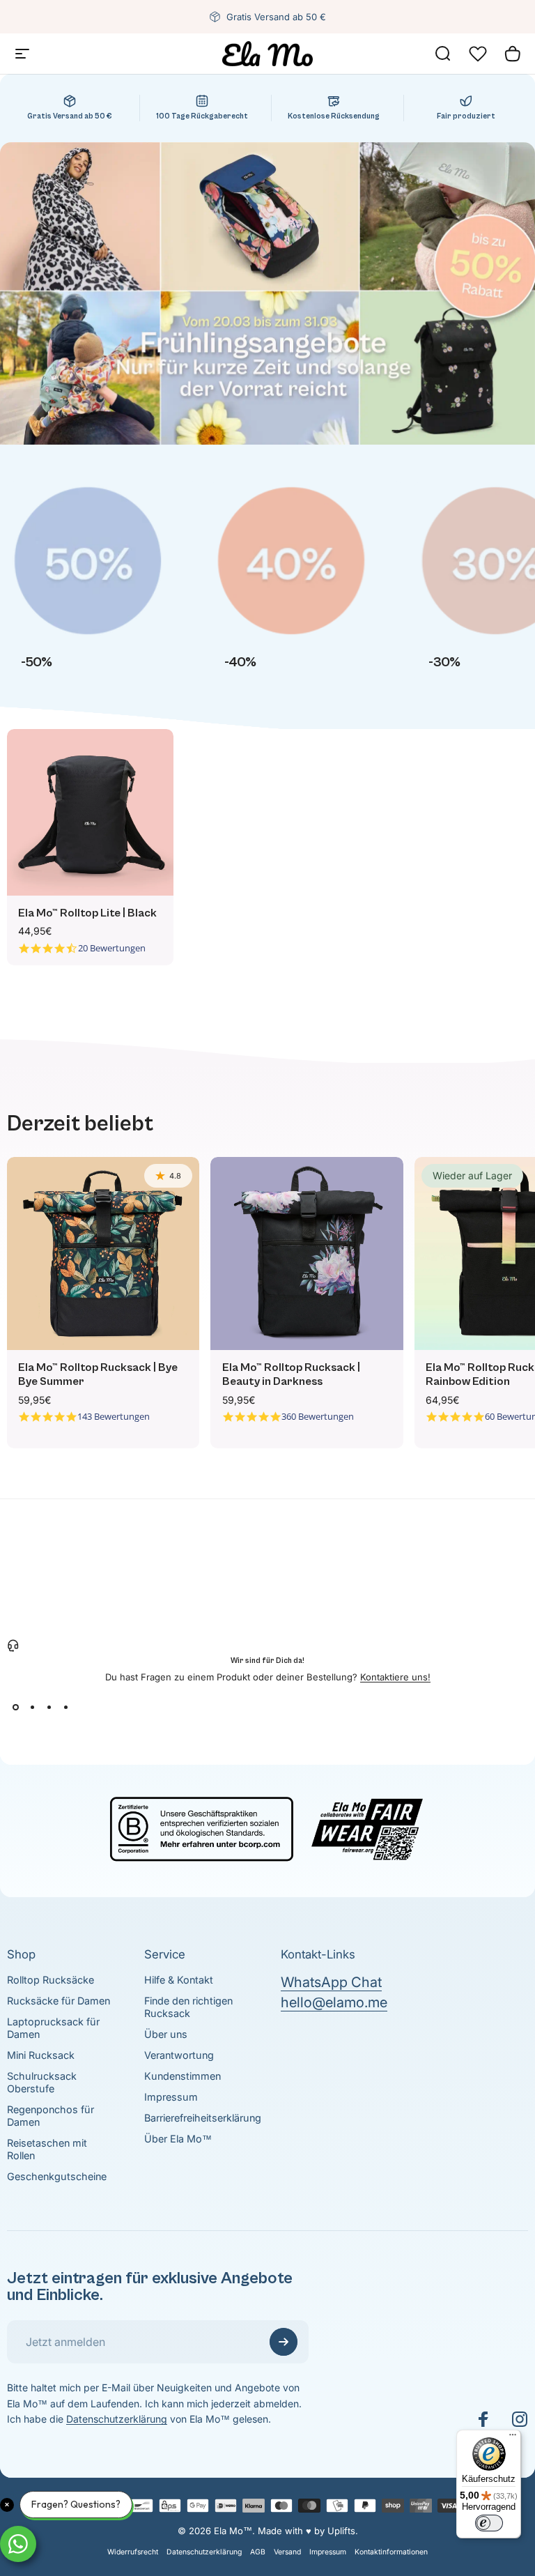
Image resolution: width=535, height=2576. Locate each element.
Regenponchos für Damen (51, 2116)
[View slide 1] (15, 1708)
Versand (287, 2552)
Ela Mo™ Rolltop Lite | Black (87, 913)
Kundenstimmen (183, 2076)
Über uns (166, 2034)
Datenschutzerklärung (117, 2419)
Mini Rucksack (41, 2055)
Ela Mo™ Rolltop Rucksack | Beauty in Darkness (291, 1375)
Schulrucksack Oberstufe (42, 2082)
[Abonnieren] (284, 2342)
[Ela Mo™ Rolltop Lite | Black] (90, 812)
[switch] (489, 2523)
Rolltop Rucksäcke (51, 1980)
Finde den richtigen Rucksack (188, 2007)
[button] (478, 54)
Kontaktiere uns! (395, 1677)
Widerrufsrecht (133, 2552)
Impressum (171, 2097)
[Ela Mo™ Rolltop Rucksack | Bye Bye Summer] (103, 1253)
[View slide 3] (49, 1708)
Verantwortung (179, 2055)
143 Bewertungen (114, 1417)
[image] (267, 1827)
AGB (258, 2552)
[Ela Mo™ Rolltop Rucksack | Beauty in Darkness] (307, 1253)
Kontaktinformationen (391, 2552)
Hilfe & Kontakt (179, 1980)
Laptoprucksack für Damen (53, 2028)
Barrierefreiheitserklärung (203, 2118)
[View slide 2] (32, 1708)
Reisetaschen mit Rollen (47, 2149)
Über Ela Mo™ (178, 2139)
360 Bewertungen (318, 1417)
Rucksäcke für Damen (59, 2001)
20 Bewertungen (112, 948)
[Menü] (513, 2438)
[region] (267, 582)
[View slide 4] (65, 1708)
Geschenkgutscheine (57, 2176)
